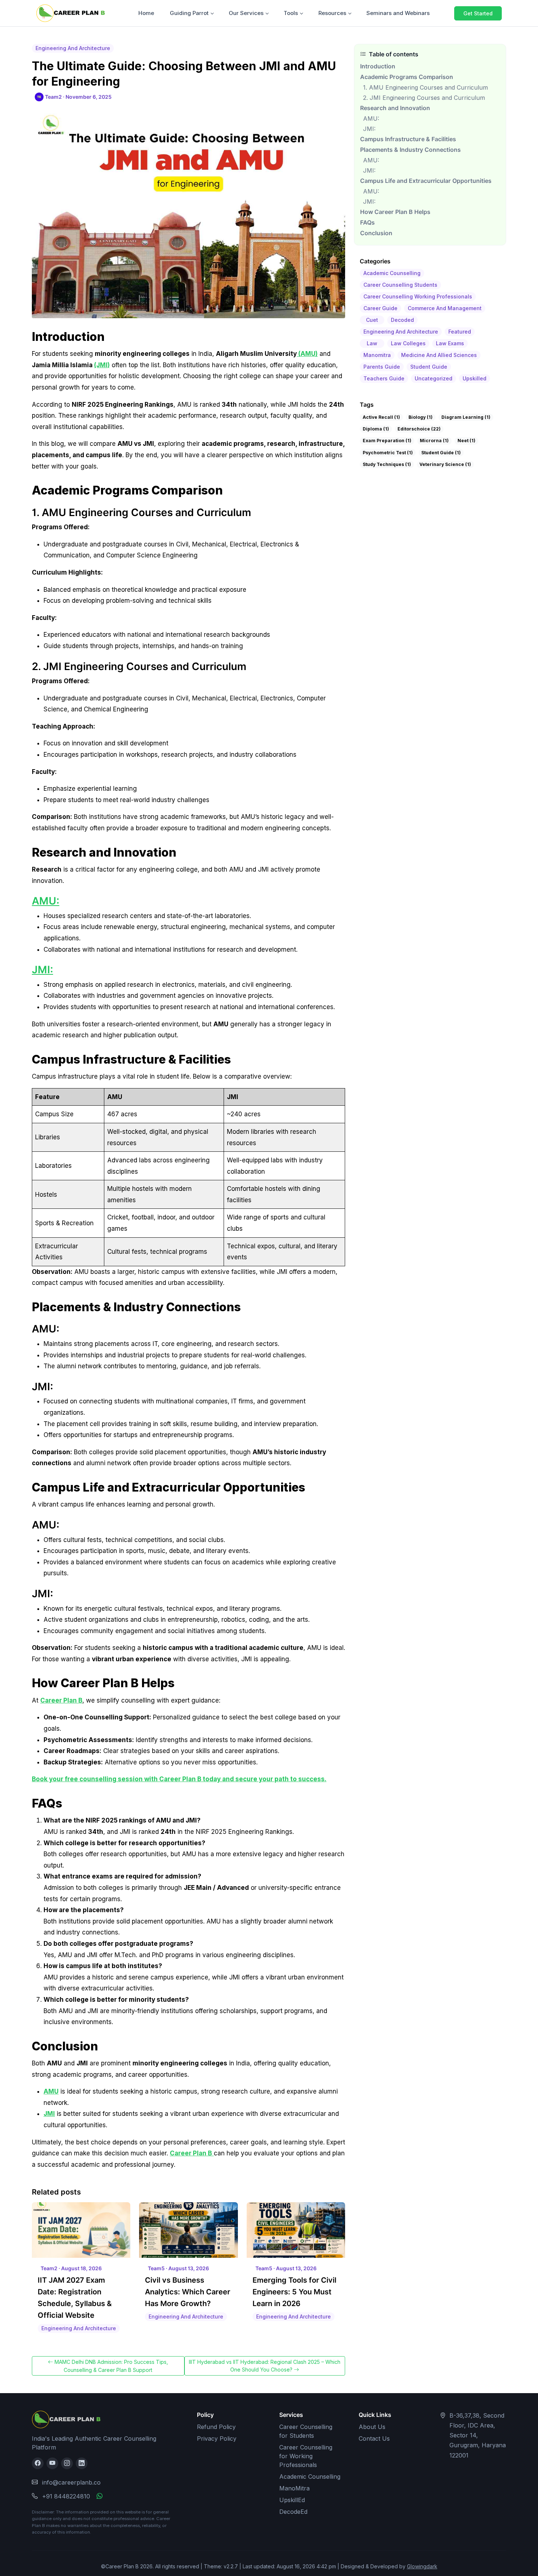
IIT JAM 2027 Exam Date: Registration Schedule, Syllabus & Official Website (75, 2298)
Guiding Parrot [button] (189, 13)
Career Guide (380, 308)
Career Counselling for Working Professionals (306, 2456)
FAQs (367, 223)
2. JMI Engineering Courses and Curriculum (424, 98)
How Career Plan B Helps (395, 212)
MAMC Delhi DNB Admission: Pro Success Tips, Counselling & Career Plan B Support (111, 2366)
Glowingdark (422, 2566)
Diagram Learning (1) (466, 417)
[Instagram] (67, 2463)
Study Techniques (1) (387, 464)
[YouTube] (52, 2463)
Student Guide (429, 367)
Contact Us (374, 2438)
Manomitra (377, 355)
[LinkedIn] (82, 2463)
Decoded (402, 320)
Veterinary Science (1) (445, 464)
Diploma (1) (376, 429)
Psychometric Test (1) (388, 453)
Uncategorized (434, 378)
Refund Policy (216, 2427)
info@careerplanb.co (71, 2482)
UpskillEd (292, 2500)
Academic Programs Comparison (407, 77)
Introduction (378, 66)
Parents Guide (382, 367)
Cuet (372, 320)
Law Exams (450, 343)
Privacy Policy (217, 2438)
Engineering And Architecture (401, 332)
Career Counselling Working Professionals (418, 296)
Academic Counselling (392, 273)
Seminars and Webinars (398, 13)
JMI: (42, 970)
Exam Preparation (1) (387, 441)
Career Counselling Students (400, 285)
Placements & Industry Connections (410, 150)
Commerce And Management (445, 308)
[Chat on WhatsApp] (100, 2496)
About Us (372, 2427)
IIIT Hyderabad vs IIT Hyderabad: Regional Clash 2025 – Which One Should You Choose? (265, 2366)
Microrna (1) (434, 441)
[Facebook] (38, 2463)
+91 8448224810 (66, 2496)
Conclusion (376, 233)
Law (372, 343)
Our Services (246, 13)
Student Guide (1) (441, 453)
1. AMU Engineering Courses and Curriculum (425, 87)
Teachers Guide (384, 378)
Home (146, 13)
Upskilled (475, 378)
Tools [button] (291, 13)
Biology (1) (421, 417)
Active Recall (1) (381, 417)
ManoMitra (294, 2488)
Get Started (478, 13)
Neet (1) (466, 441)
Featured (460, 332)
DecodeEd (293, 2512)
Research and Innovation (395, 108)
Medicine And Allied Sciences (439, 355)
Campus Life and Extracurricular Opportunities (426, 181)
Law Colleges (408, 343)
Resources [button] (332, 13)
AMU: (46, 901)
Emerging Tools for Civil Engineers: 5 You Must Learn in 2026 (294, 2292)
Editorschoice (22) (419, 429)
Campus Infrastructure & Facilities (408, 139)
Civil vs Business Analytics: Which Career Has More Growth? (188, 2292)
